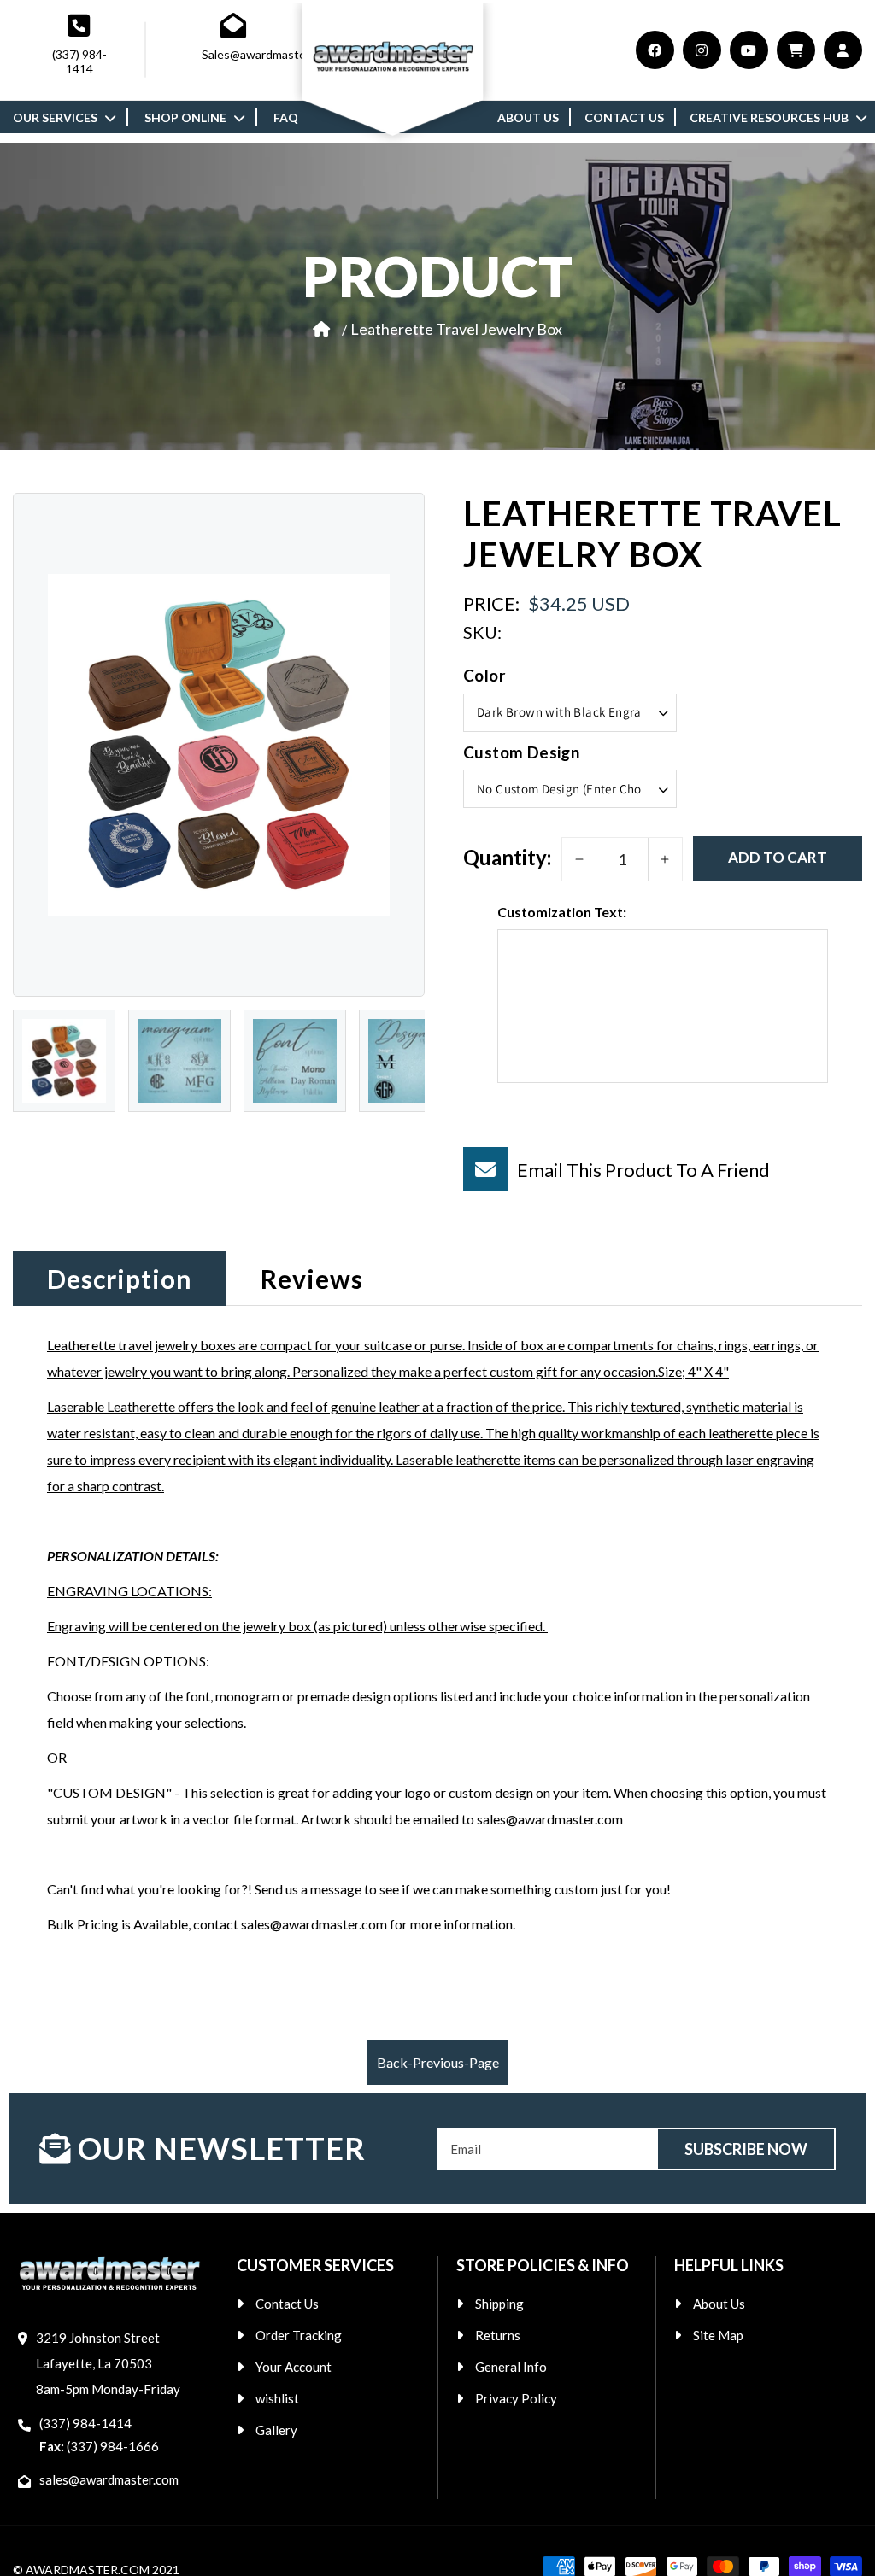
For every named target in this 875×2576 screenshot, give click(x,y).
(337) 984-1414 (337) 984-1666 (99, 2435)
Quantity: (507, 857)
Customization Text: (562, 912)
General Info (511, 2367)
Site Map (718, 2335)
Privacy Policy (516, 2398)
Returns (498, 2335)
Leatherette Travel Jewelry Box (456, 329)
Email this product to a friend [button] (643, 1170)
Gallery (276, 2430)
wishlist (277, 2398)
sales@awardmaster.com (109, 2479)
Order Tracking (299, 2335)
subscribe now (746, 2149)
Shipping (499, 2304)
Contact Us (287, 2304)
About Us (719, 2304)
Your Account (294, 2367)
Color (484, 675)
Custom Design (521, 752)
